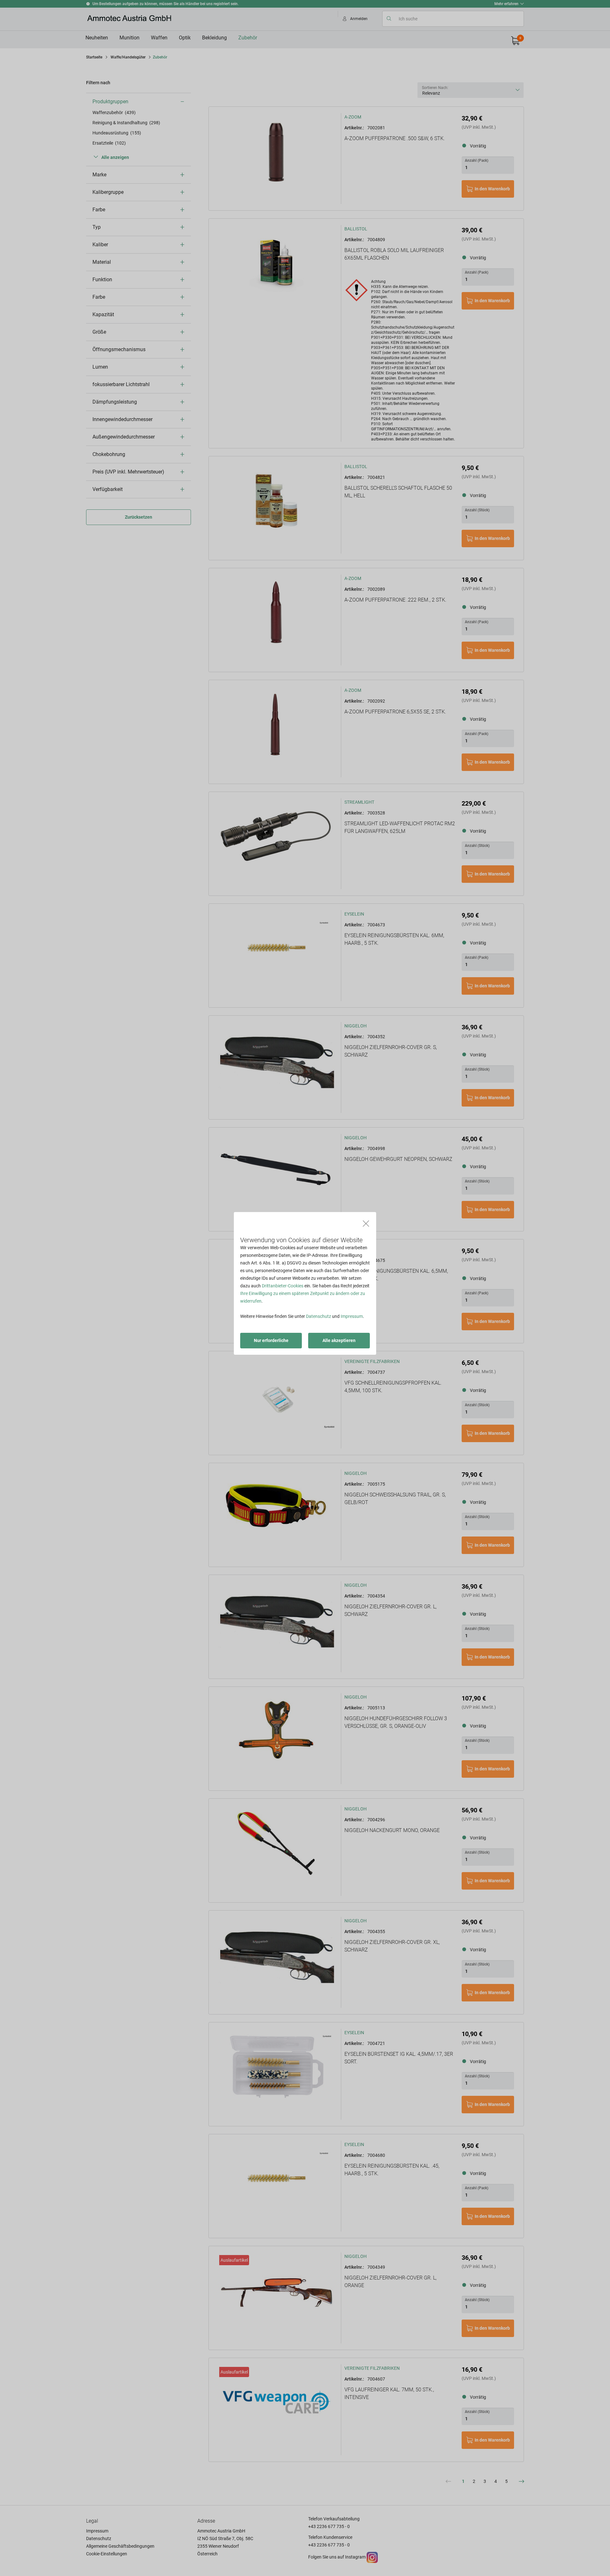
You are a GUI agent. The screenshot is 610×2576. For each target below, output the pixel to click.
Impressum (352, 1316)
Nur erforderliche (271, 1340)
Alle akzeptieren (339, 1340)
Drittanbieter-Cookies (283, 1286)
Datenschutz (319, 1316)
